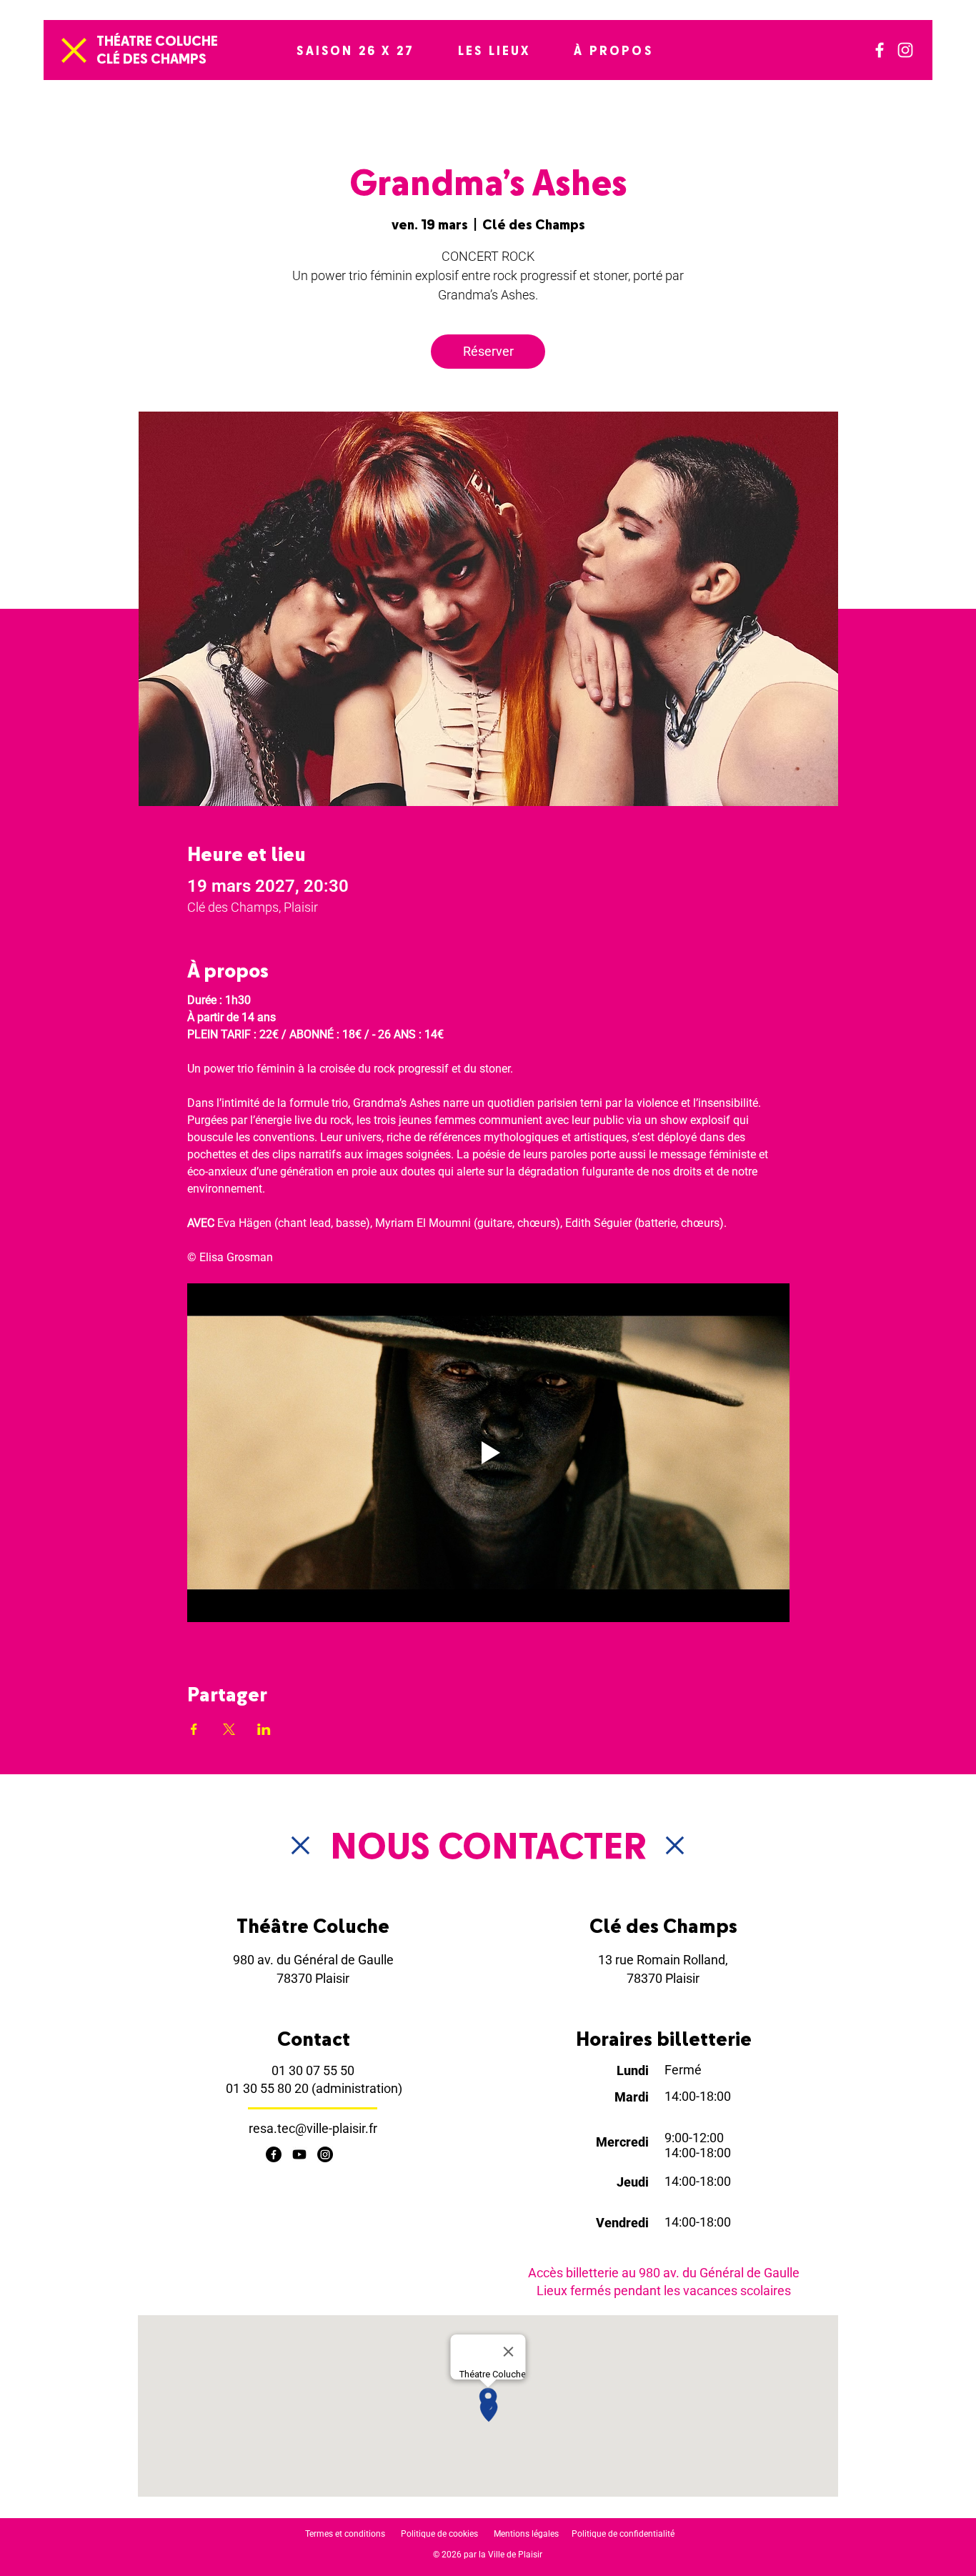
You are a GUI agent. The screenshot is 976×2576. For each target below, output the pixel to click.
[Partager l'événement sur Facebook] (194, 1729)
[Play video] (488, 1453)
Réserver (488, 351)
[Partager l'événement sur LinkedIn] (264, 1729)
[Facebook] (880, 50)
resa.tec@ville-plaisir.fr (313, 2128)
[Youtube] (299, 2154)
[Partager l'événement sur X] (229, 1729)
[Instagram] (905, 50)
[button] (355, 50)
